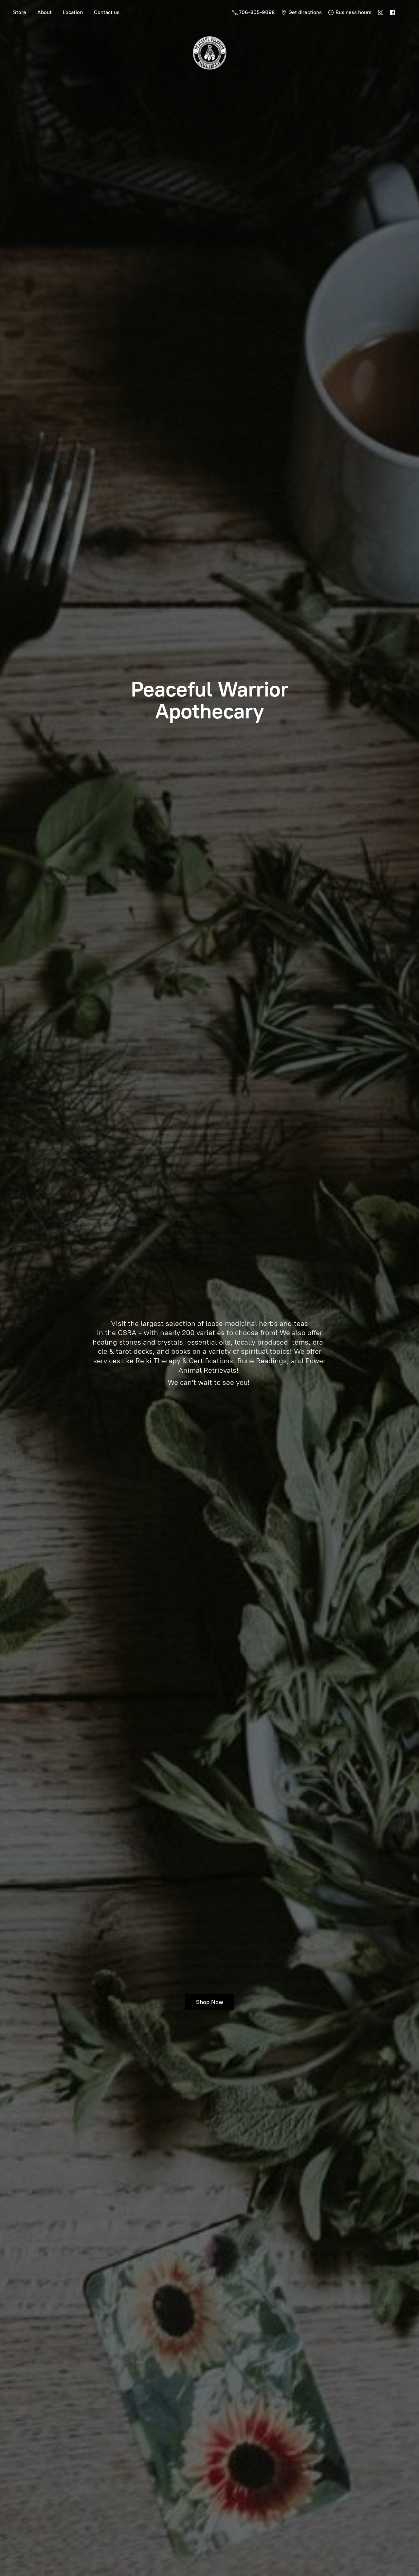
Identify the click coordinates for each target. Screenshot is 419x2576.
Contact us (107, 12)
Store (20, 12)
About (45, 12)
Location (73, 12)
